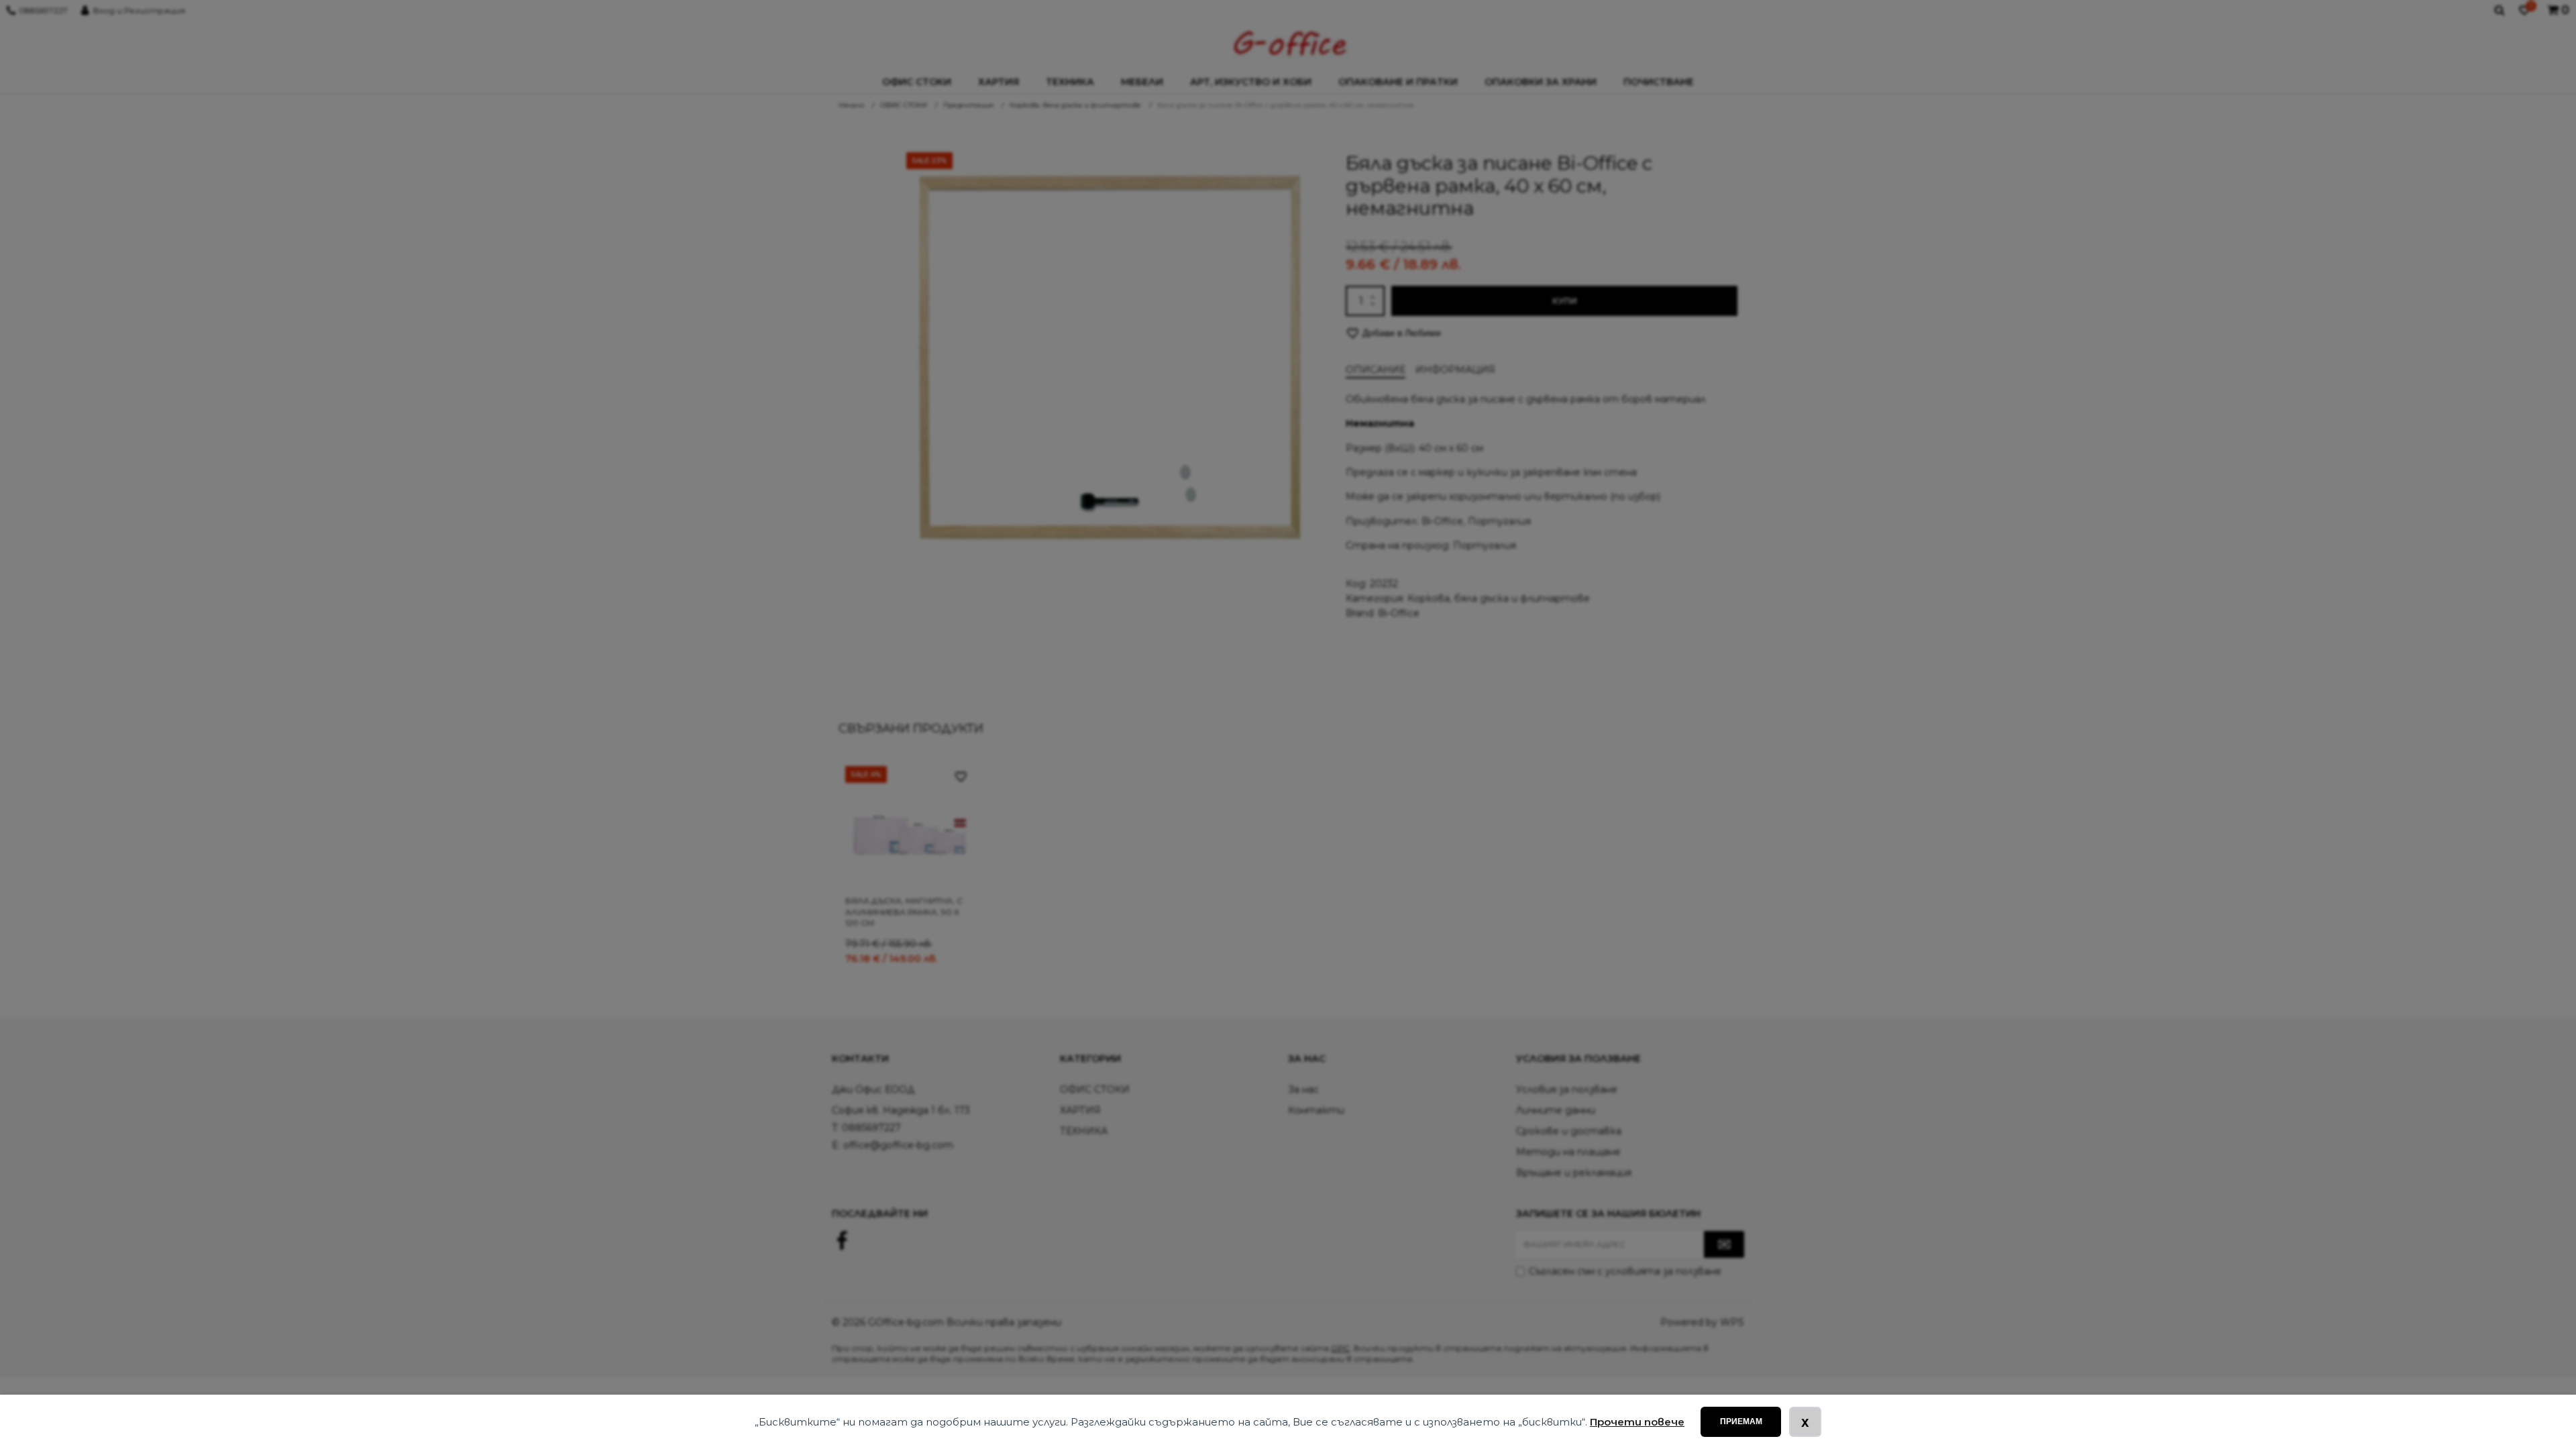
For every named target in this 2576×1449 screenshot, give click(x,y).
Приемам (1741, 1421)
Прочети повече (1637, 1422)
